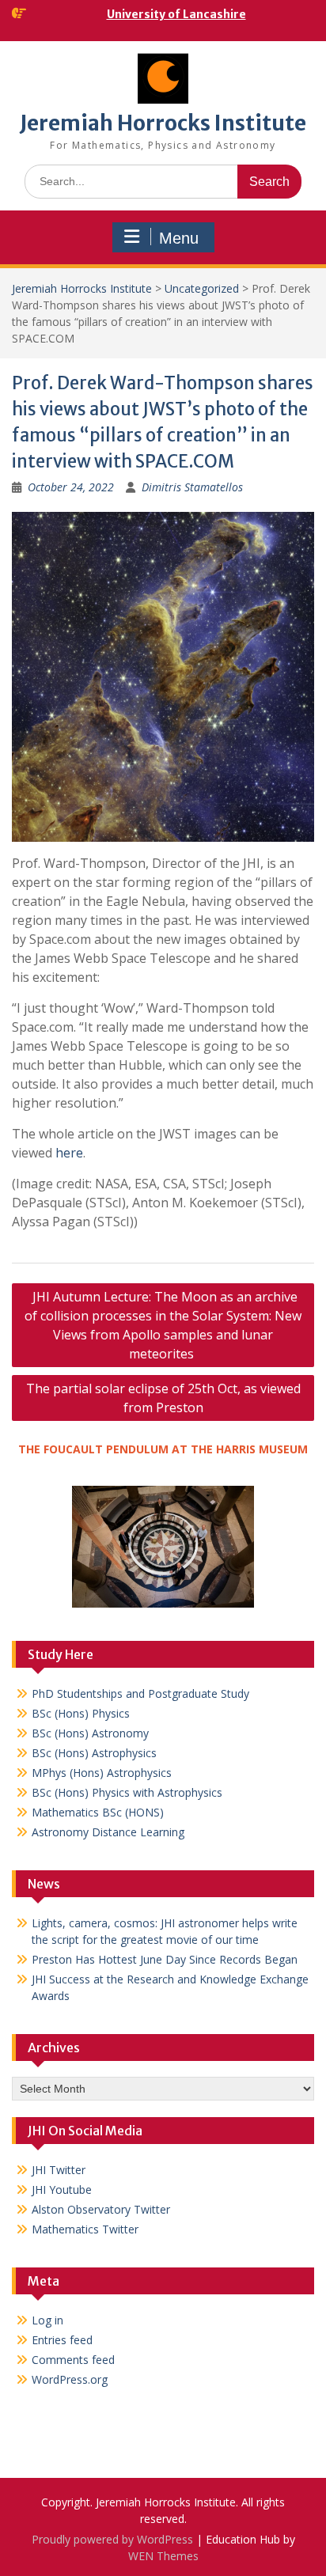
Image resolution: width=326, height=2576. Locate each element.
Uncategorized (202, 288)
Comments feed (73, 2360)
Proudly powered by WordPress (112, 2539)
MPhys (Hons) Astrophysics (102, 1773)
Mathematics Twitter (85, 2229)
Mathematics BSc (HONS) (98, 1812)
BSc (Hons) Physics (81, 1713)
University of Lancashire (176, 14)
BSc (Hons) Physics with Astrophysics (127, 1792)
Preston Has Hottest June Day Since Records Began (165, 1959)
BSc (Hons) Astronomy (90, 1733)
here (69, 1153)
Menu (179, 238)
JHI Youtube (62, 2190)
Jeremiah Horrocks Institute (163, 123)
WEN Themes (163, 2556)
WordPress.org (70, 2379)
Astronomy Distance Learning (108, 1832)
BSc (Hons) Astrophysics (94, 1753)
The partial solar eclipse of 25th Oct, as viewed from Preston (163, 1398)
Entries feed (62, 2340)
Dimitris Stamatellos (192, 487)
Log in (47, 2320)
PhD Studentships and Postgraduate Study (140, 1693)
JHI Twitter (59, 2170)
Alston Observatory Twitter (101, 2209)
